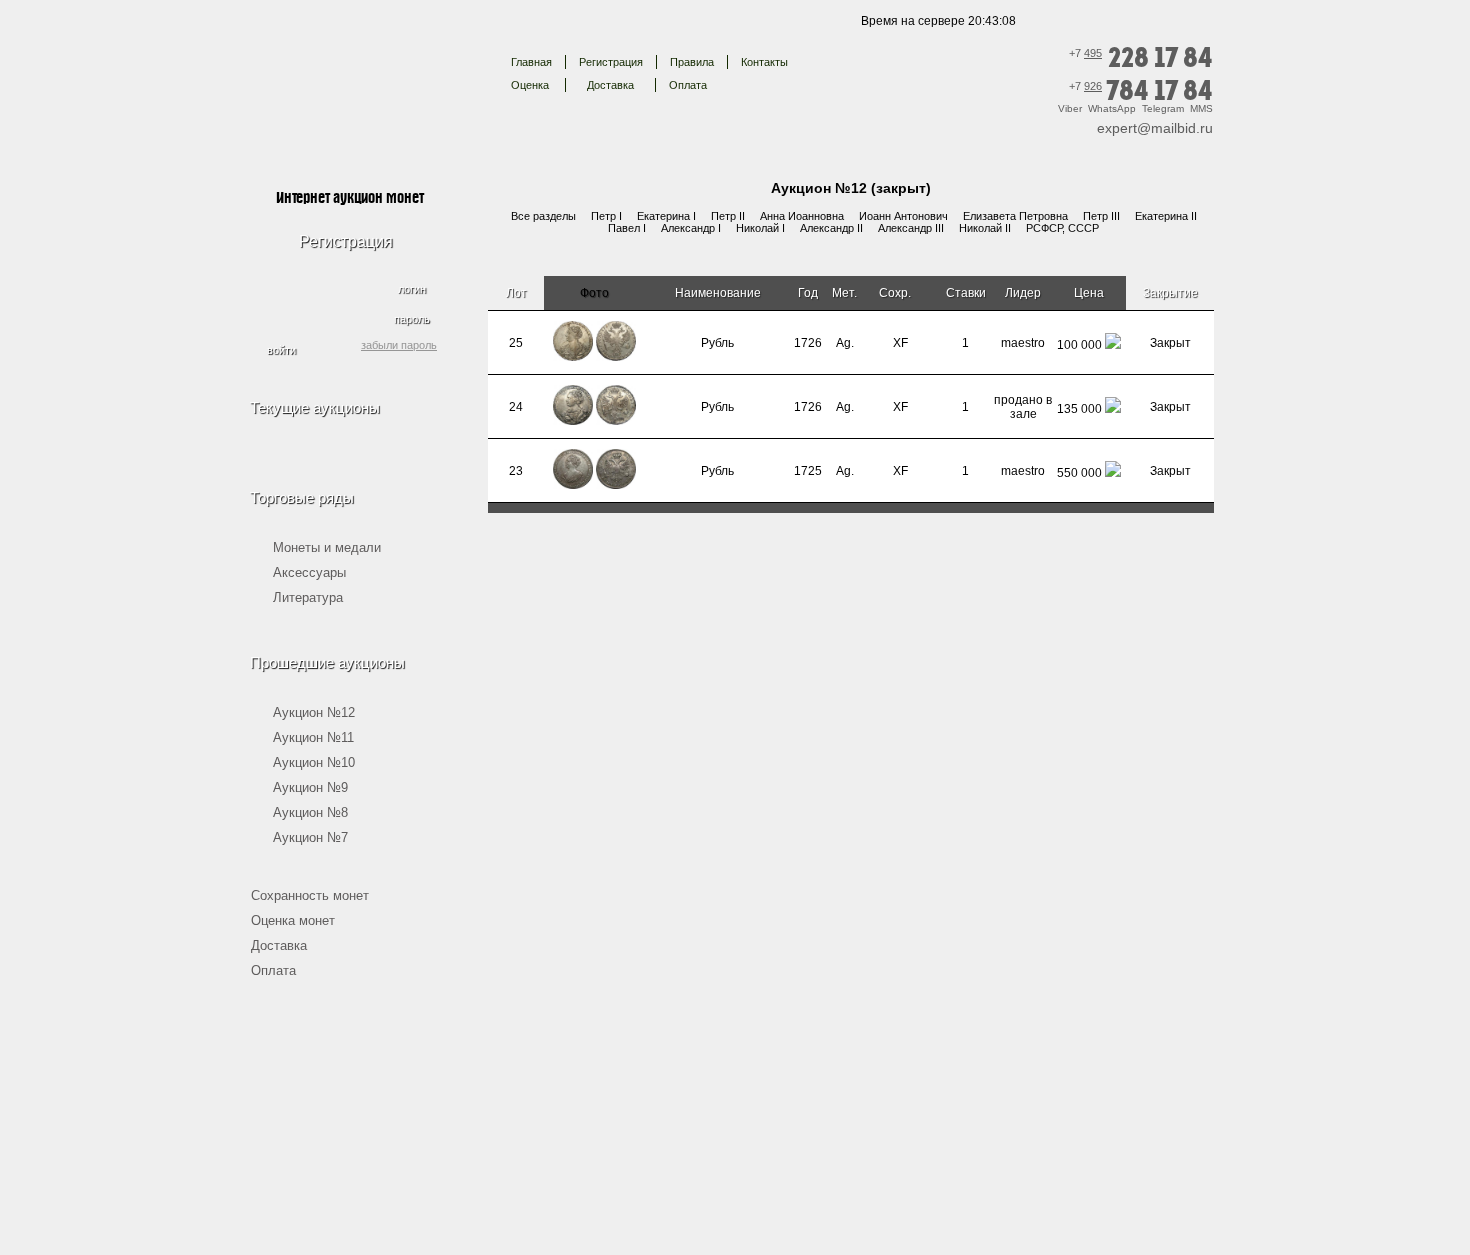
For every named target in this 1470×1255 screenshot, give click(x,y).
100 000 (1079, 345)
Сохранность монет (310, 895)
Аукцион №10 (314, 762)
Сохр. (896, 293)
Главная (531, 62)
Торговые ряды (302, 497)
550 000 (1079, 473)
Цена (1089, 293)
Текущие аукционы (315, 407)
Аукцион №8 (310, 812)
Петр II (728, 216)
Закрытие (1170, 293)
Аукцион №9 (310, 787)
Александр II (831, 228)
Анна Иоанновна (802, 216)
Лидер (1023, 293)
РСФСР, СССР (1062, 228)
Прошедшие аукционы (327, 662)
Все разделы (543, 216)
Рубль (717, 343)
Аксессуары (309, 572)
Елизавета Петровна (1015, 216)
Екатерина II (1166, 216)
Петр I (606, 216)
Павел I (627, 228)
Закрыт (1170, 343)
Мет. (844, 293)
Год (808, 293)
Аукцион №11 (313, 737)
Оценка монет (293, 920)
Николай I (760, 228)
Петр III (1101, 216)
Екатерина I (666, 216)
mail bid (348, 74)
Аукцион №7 (310, 837)
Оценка (530, 85)
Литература (308, 597)
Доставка (610, 85)
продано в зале (1023, 407)
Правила (692, 62)
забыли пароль (399, 345)
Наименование (718, 293)
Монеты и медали (327, 547)
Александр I (691, 228)
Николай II (985, 228)
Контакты (764, 62)
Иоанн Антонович (903, 216)
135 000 (1079, 409)
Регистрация (611, 62)
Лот (516, 293)
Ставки (966, 293)
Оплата (688, 85)
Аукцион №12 (314, 712)
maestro (1023, 343)
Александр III (911, 228)
